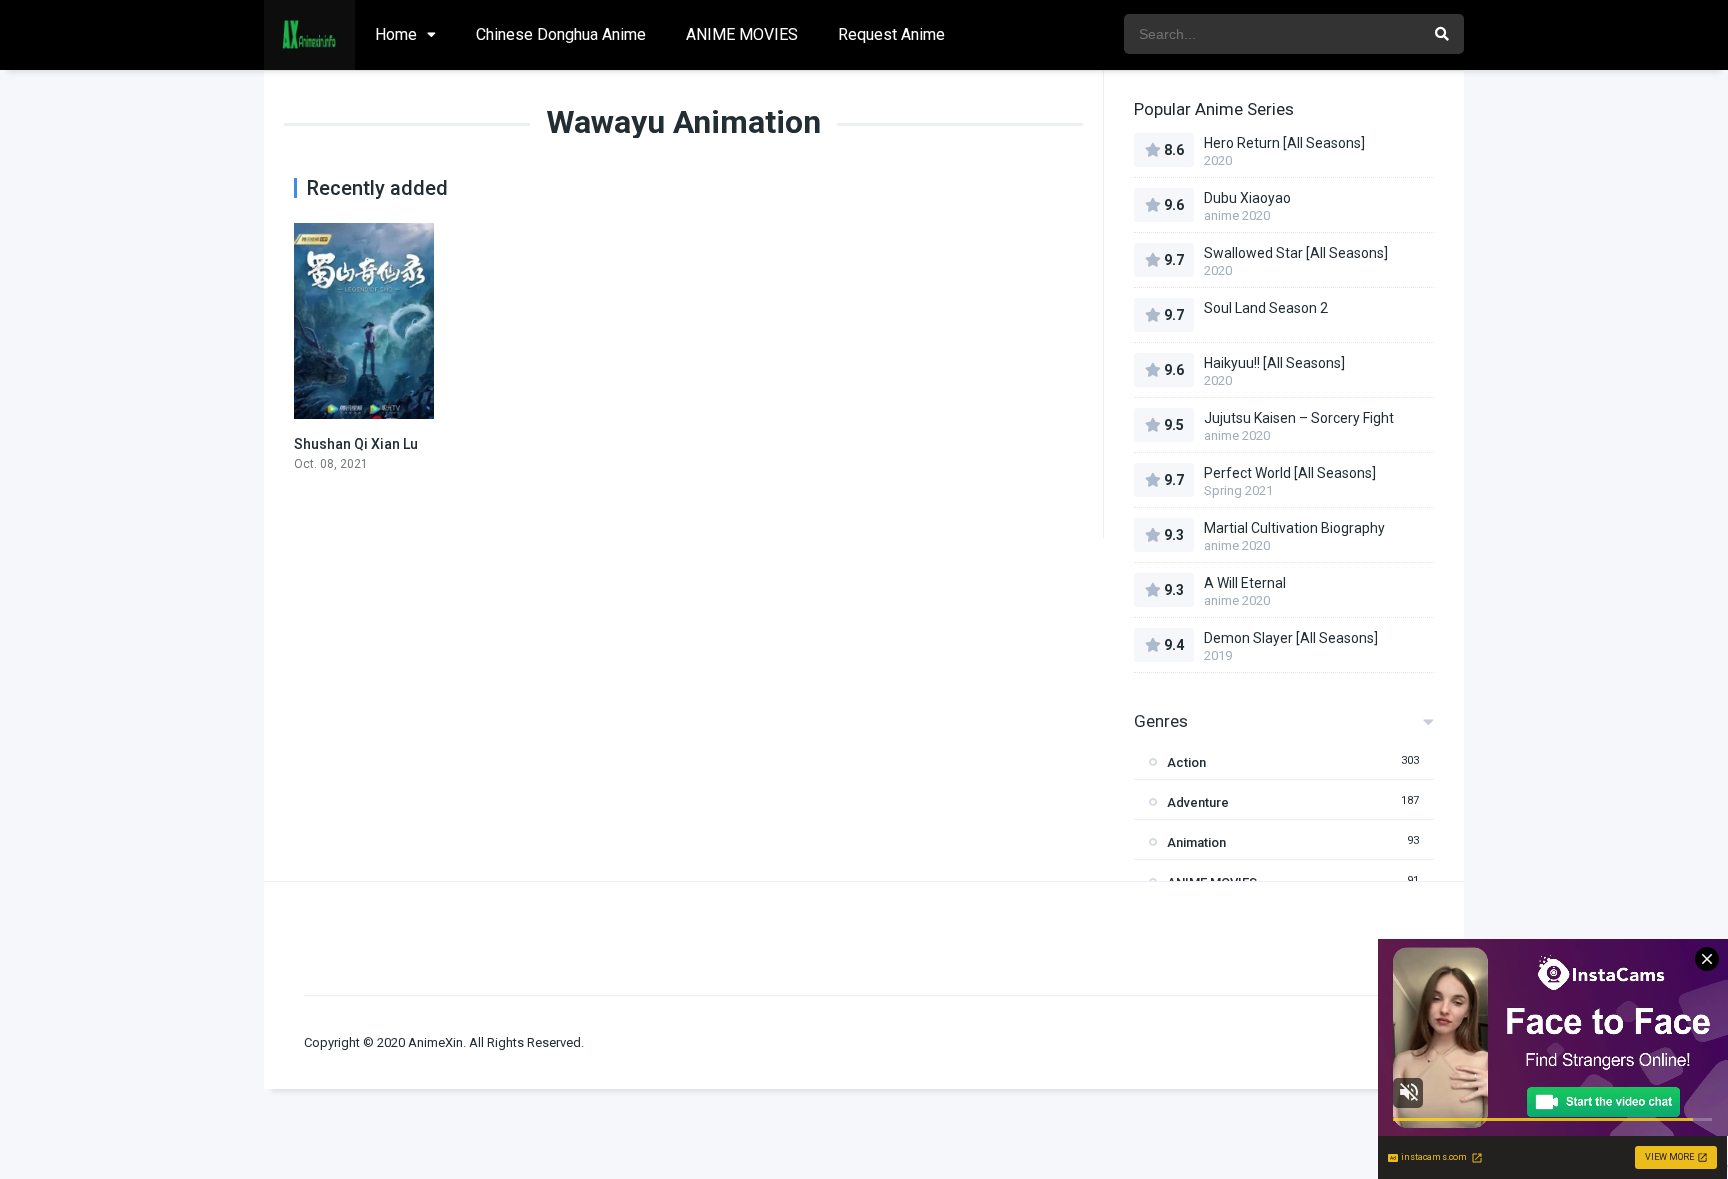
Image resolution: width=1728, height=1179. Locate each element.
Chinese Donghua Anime (561, 34)
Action (1186, 762)
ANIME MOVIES (742, 34)
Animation (1196, 842)
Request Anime (891, 34)
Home (396, 34)
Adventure (1198, 802)
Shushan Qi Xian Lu (356, 444)
